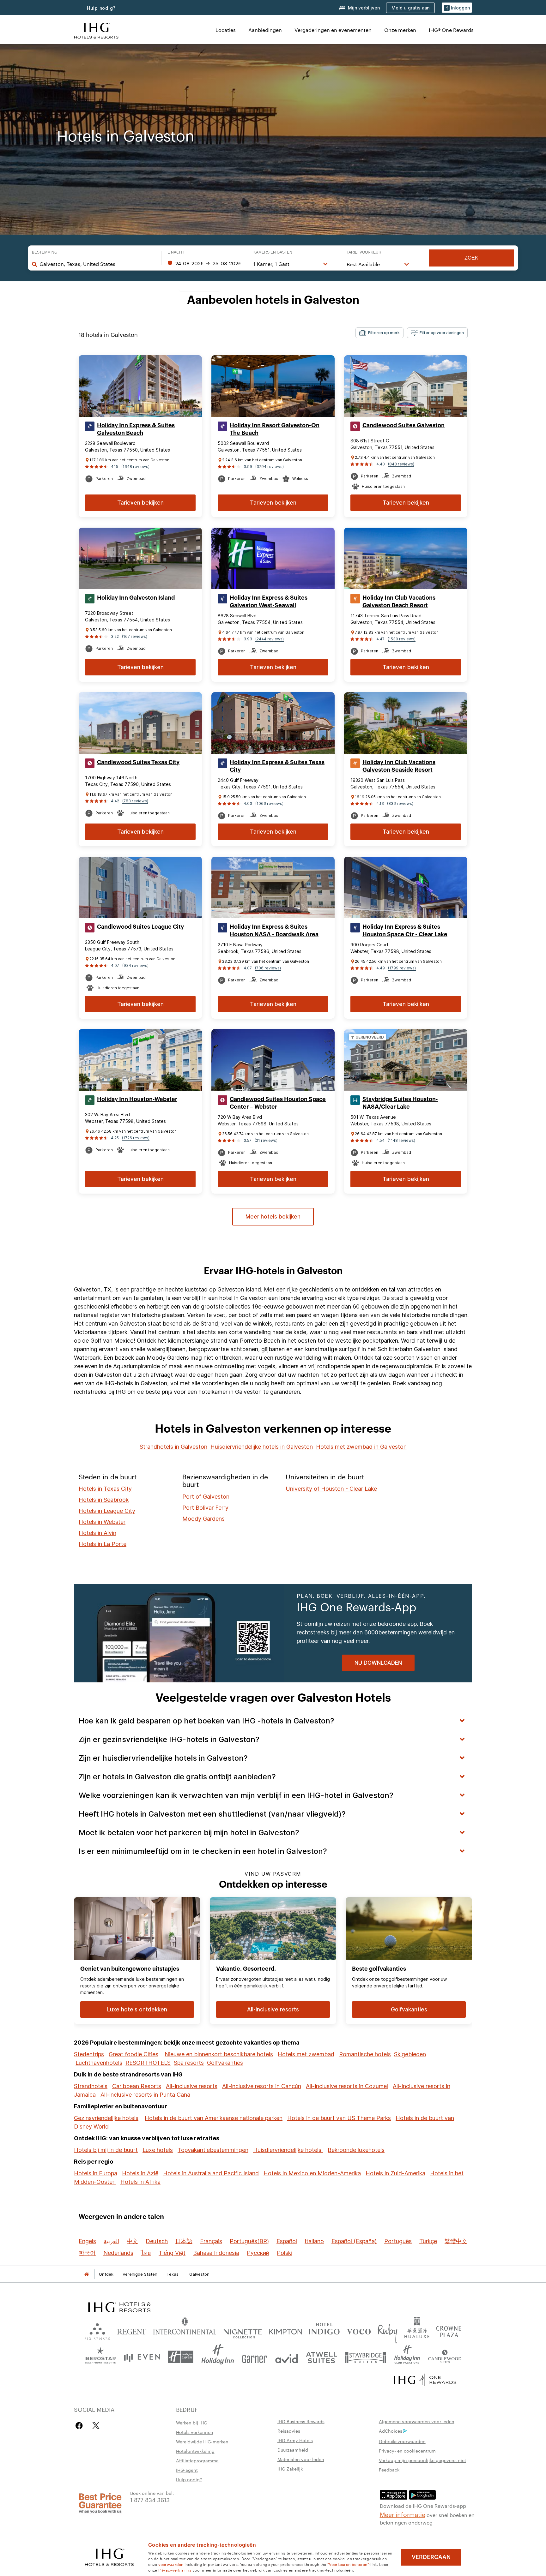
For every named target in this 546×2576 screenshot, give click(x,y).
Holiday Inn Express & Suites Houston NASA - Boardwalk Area (274, 931)
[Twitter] (96, 2426)
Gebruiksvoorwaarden (402, 2441)
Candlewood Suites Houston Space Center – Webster (278, 1103)
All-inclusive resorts (192, 2086)
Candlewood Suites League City (140, 927)
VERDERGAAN (431, 2557)
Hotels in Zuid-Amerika (395, 2173)
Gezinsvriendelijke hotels (106, 2118)
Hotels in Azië (140, 2173)
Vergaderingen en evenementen (333, 30)
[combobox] (97, 264)
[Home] (87, 2274)
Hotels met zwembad (306, 2054)
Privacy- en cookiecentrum (407, 2451)
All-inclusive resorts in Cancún (262, 2086)
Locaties (226, 30)
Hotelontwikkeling (195, 2451)
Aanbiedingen (265, 30)
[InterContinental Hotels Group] (96, 30)
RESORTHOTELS (148, 2063)
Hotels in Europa (96, 2173)
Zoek (471, 258)
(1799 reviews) (402, 968)
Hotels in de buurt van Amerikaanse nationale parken (214, 2118)
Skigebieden (410, 2054)
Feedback (389, 2470)
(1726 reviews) (136, 1138)
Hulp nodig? (101, 8)
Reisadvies (289, 2431)
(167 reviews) (135, 636)
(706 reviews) (268, 968)
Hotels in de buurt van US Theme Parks (339, 2118)
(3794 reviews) (270, 467)
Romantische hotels (365, 2054)
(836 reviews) (400, 803)
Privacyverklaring (175, 2570)
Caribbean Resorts (137, 2086)
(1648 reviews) (135, 467)
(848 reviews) (401, 464)
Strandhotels (91, 2086)
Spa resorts (189, 2063)
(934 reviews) (135, 965)
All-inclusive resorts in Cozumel (347, 2086)
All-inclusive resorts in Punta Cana (145, 2095)
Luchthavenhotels (99, 2063)
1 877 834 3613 (150, 2499)
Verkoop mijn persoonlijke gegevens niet (422, 2460)
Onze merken (400, 30)
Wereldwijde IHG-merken (202, 2441)
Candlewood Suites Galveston (403, 425)
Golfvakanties (225, 2063)
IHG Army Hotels (295, 2440)
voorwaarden (171, 2564)
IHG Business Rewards (301, 2421)
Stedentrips (89, 2054)
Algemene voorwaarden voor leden (417, 2421)
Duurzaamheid (293, 2450)
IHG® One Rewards (451, 30)
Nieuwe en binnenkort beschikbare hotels (219, 2054)
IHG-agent (187, 2470)
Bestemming (45, 252)
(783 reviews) (135, 801)
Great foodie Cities (133, 2054)
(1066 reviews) (269, 803)
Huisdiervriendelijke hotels (288, 2150)
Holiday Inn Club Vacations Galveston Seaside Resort (399, 766)
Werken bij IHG (192, 2423)
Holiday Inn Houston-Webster (137, 1099)
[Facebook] (80, 2426)
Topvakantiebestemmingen (213, 2150)
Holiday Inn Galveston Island (136, 598)
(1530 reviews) (402, 639)
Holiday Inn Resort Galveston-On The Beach (275, 429)
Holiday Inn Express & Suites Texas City (277, 766)
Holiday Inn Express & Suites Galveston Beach (136, 429)
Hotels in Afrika (140, 2182)
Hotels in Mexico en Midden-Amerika (312, 2173)
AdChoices (391, 2431)
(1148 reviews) (401, 1140)
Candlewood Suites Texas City (138, 762)
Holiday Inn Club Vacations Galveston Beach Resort (399, 602)
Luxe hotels (158, 2150)
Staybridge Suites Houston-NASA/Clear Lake (400, 1103)
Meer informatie (403, 2514)
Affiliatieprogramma (197, 2460)
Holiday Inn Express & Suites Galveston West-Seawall (269, 602)
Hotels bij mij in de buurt (106, 2150)
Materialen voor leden (301, 2459)
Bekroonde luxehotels (356, 2150)
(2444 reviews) (270, 639)
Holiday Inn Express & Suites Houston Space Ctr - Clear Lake (405, 931)
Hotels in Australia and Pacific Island (211, 2173)
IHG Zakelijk (290, 2469)
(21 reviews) (266, 1140)
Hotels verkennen (195, 2432)
